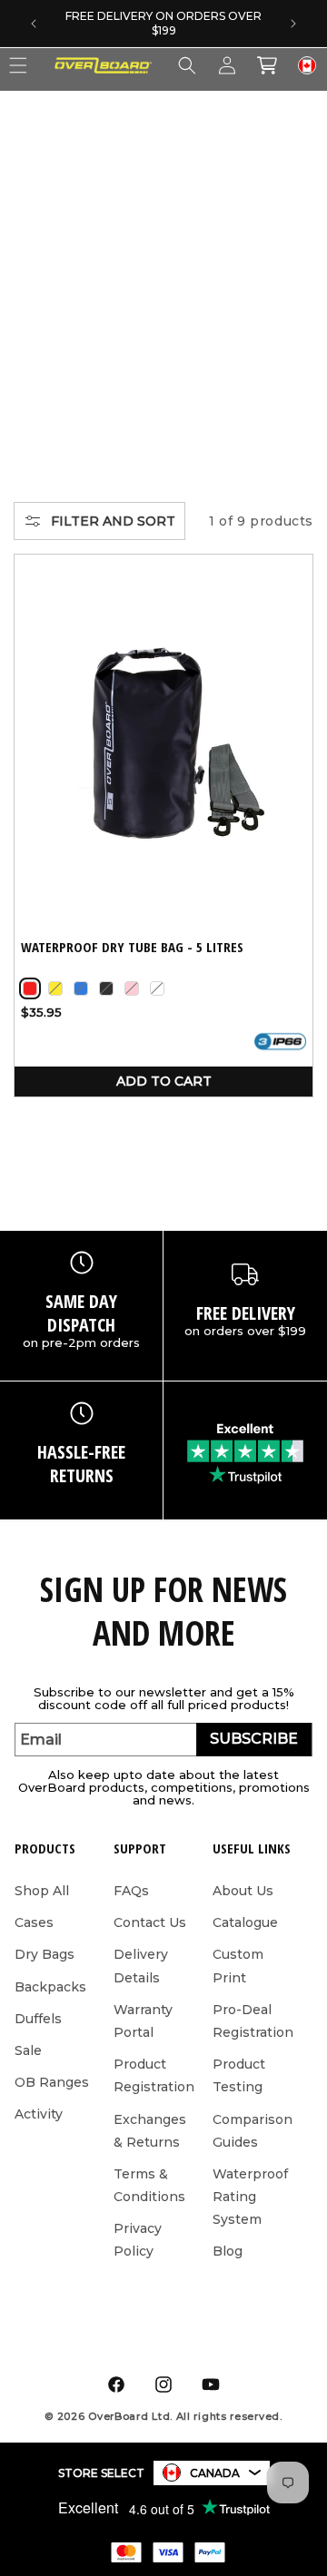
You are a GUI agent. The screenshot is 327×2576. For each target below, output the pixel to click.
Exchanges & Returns (150, 2131)
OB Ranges (52, 2082)
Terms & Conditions (149, 2185)
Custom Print (238, 1966)
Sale (28, 2050)
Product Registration (154, 2075)
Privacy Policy (138, 2240)
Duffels (38, 2019)
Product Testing (239, 2075)
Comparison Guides (253, 2131)
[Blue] (81, 988)
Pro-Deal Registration (253, 2021)
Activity (39, 2114)
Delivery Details (141, 1966)
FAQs (131, 1891)
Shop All (42, 1891)
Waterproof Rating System (250, 2197)
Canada (215, 2473)
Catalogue (245, 1922)
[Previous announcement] (34, 24)
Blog (228, 2251)
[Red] (30, 988)
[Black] (106, 988)
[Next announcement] (293, 24)
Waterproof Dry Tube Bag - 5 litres (132, 947)
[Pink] (132, 988)
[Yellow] (55, 988)
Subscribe (254, 1739)
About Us (243, 1891)
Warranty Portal (143, 2021)
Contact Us (150, 1922)
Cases (34, 1922)
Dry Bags (45, 1954)
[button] (187, 65)
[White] (157, 988)
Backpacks (50, 1987)
